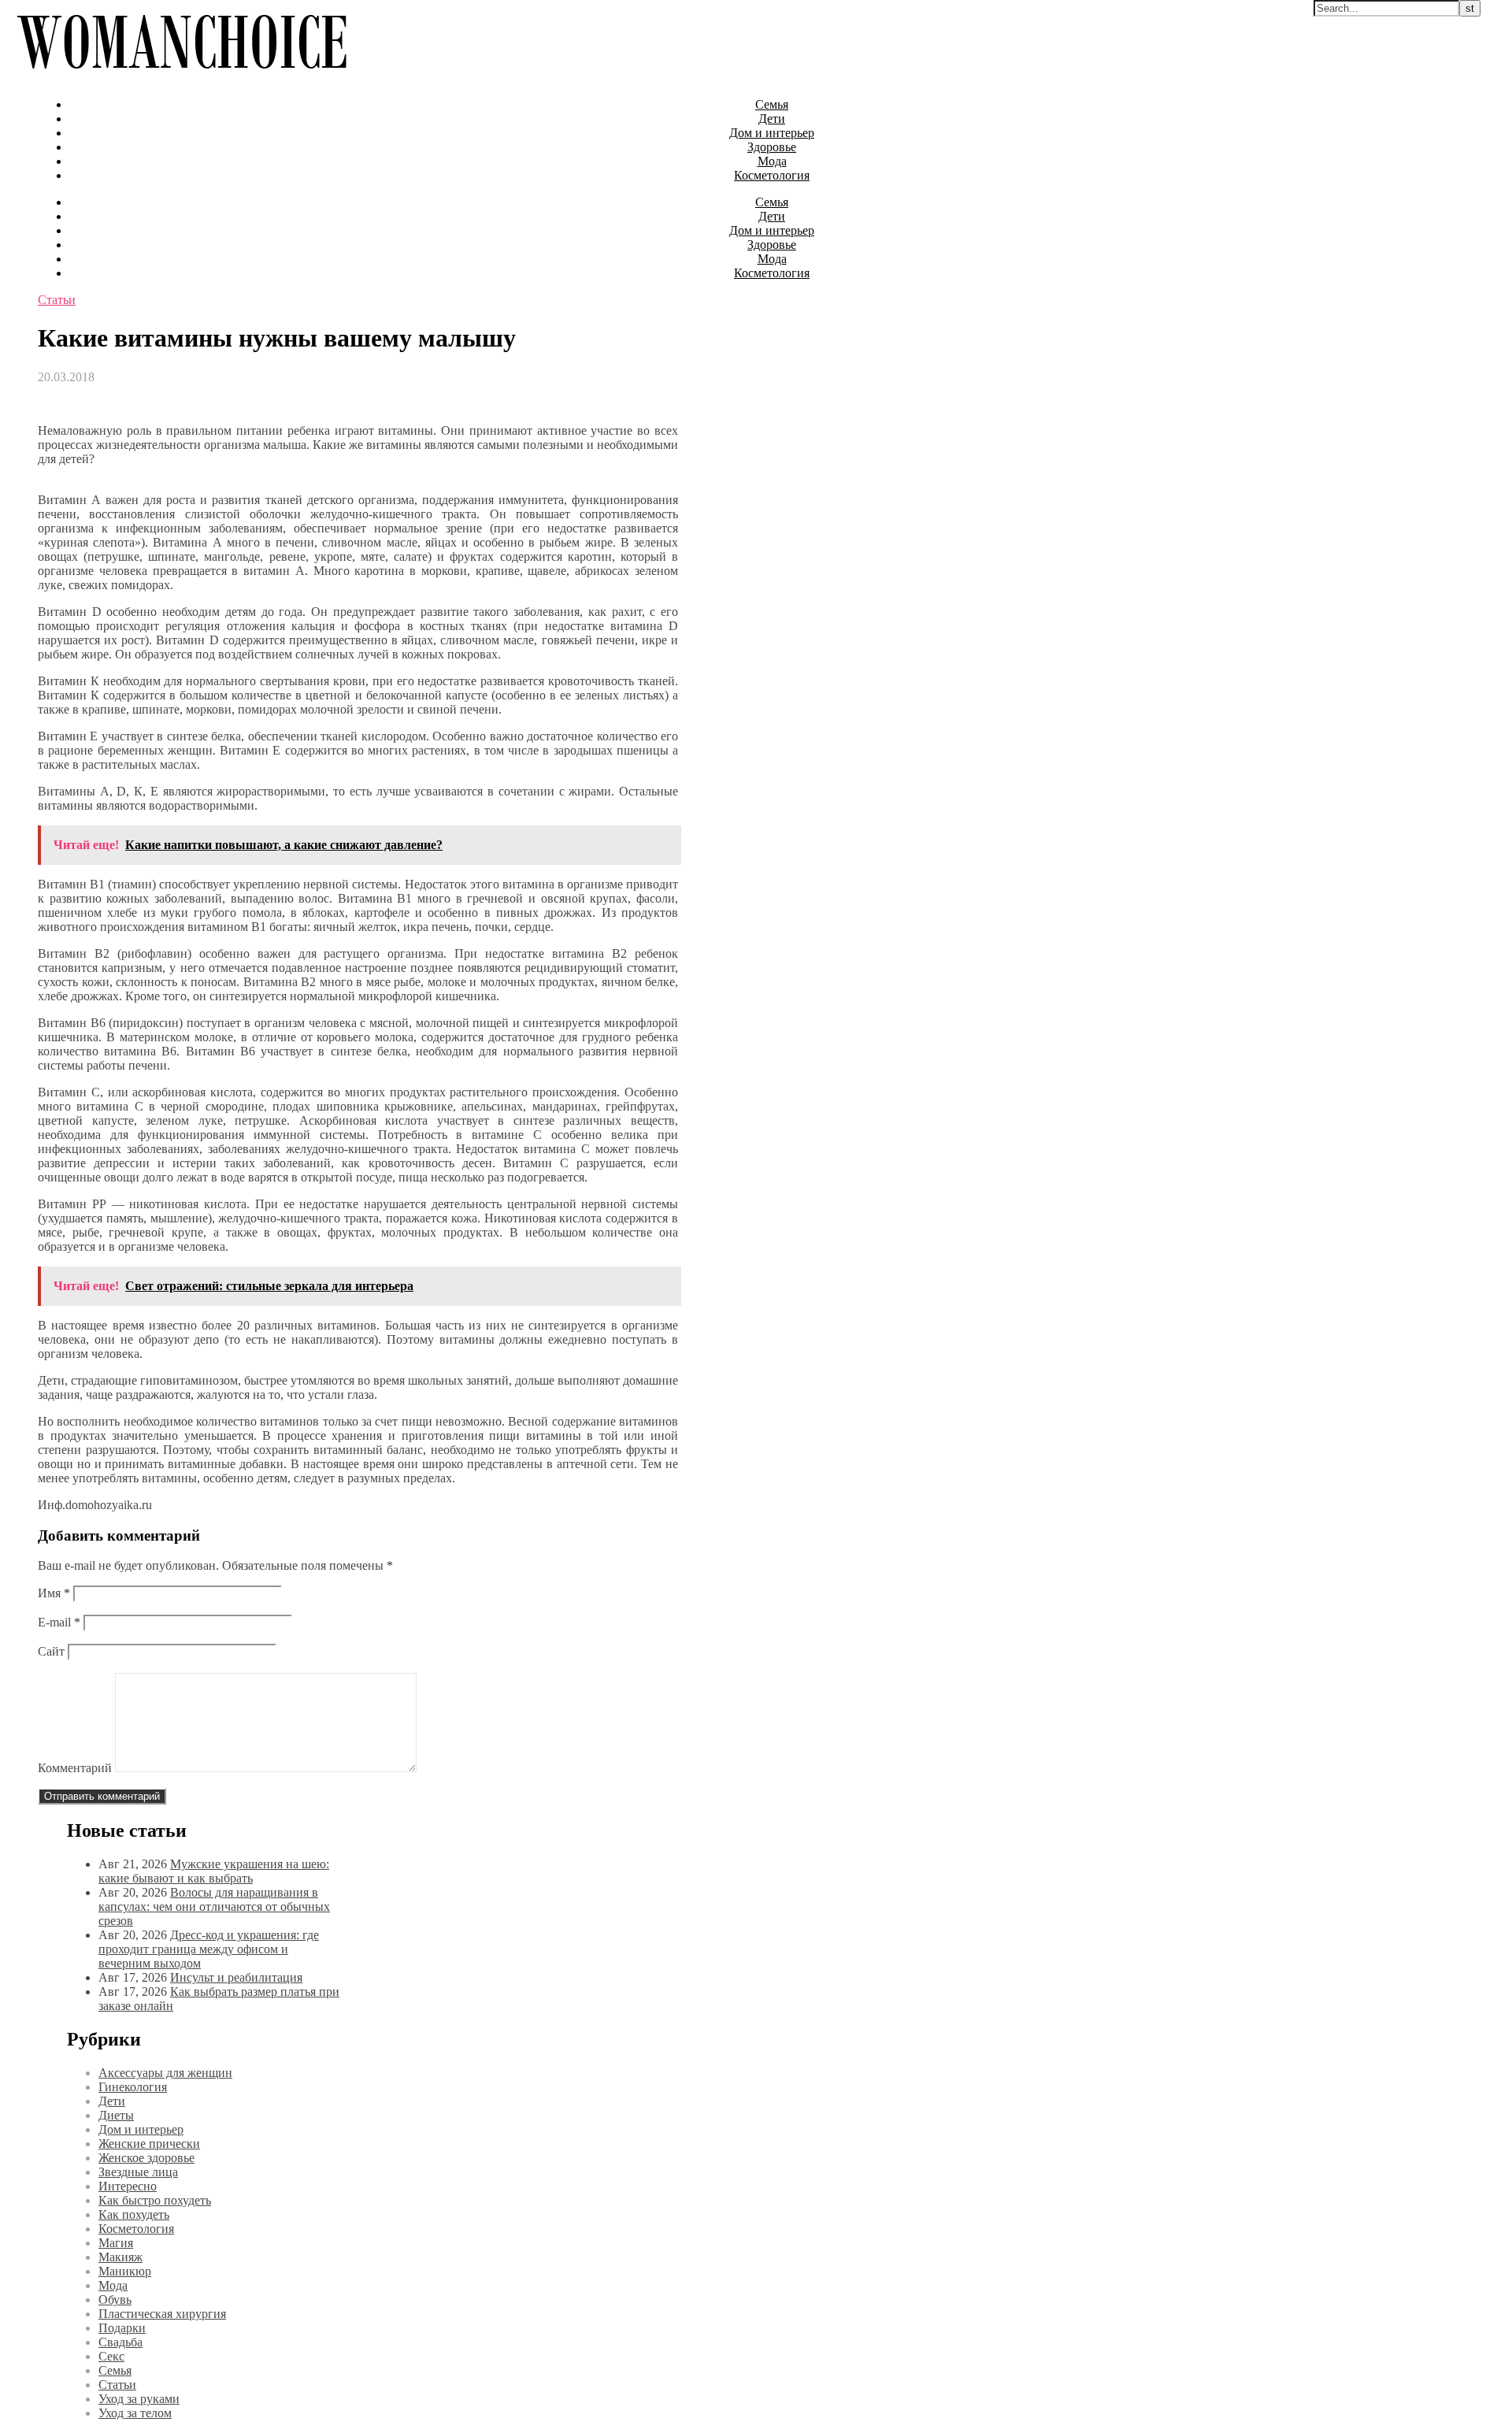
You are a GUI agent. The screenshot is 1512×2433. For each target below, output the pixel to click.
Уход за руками (139, 2399)
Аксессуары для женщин (165, 2073)
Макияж (120, 2257)
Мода (772, 161)
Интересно (128, 2186)
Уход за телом (135, 2413)
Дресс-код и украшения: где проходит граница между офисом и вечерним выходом (209, 1949)
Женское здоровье (146, 2158)
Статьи (57, 300)
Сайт (51, 1651)
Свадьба (120, 2342)
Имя (54, 1593)
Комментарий (75, 1768)
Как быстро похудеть (155, 2200)
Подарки (122, 2328)
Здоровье (772, 147)
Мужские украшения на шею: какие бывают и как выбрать (214, 1871)
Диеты (116, 2115)
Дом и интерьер (772, 133)
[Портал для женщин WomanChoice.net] (182, 78)
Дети (772, 119)
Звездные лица (138, 2172)
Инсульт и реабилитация (236, 1977)
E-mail (59, 1622)
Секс (111, 2356)
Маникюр (125, 2271)
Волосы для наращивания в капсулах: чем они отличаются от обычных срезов (214, 1906)
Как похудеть (134, 2214)
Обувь (115, 2299)
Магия (116, 2243)
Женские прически (149, 2144)
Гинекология (133, 2087)
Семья (772, 104)
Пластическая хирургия (162, 2314)
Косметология (772, 175)
